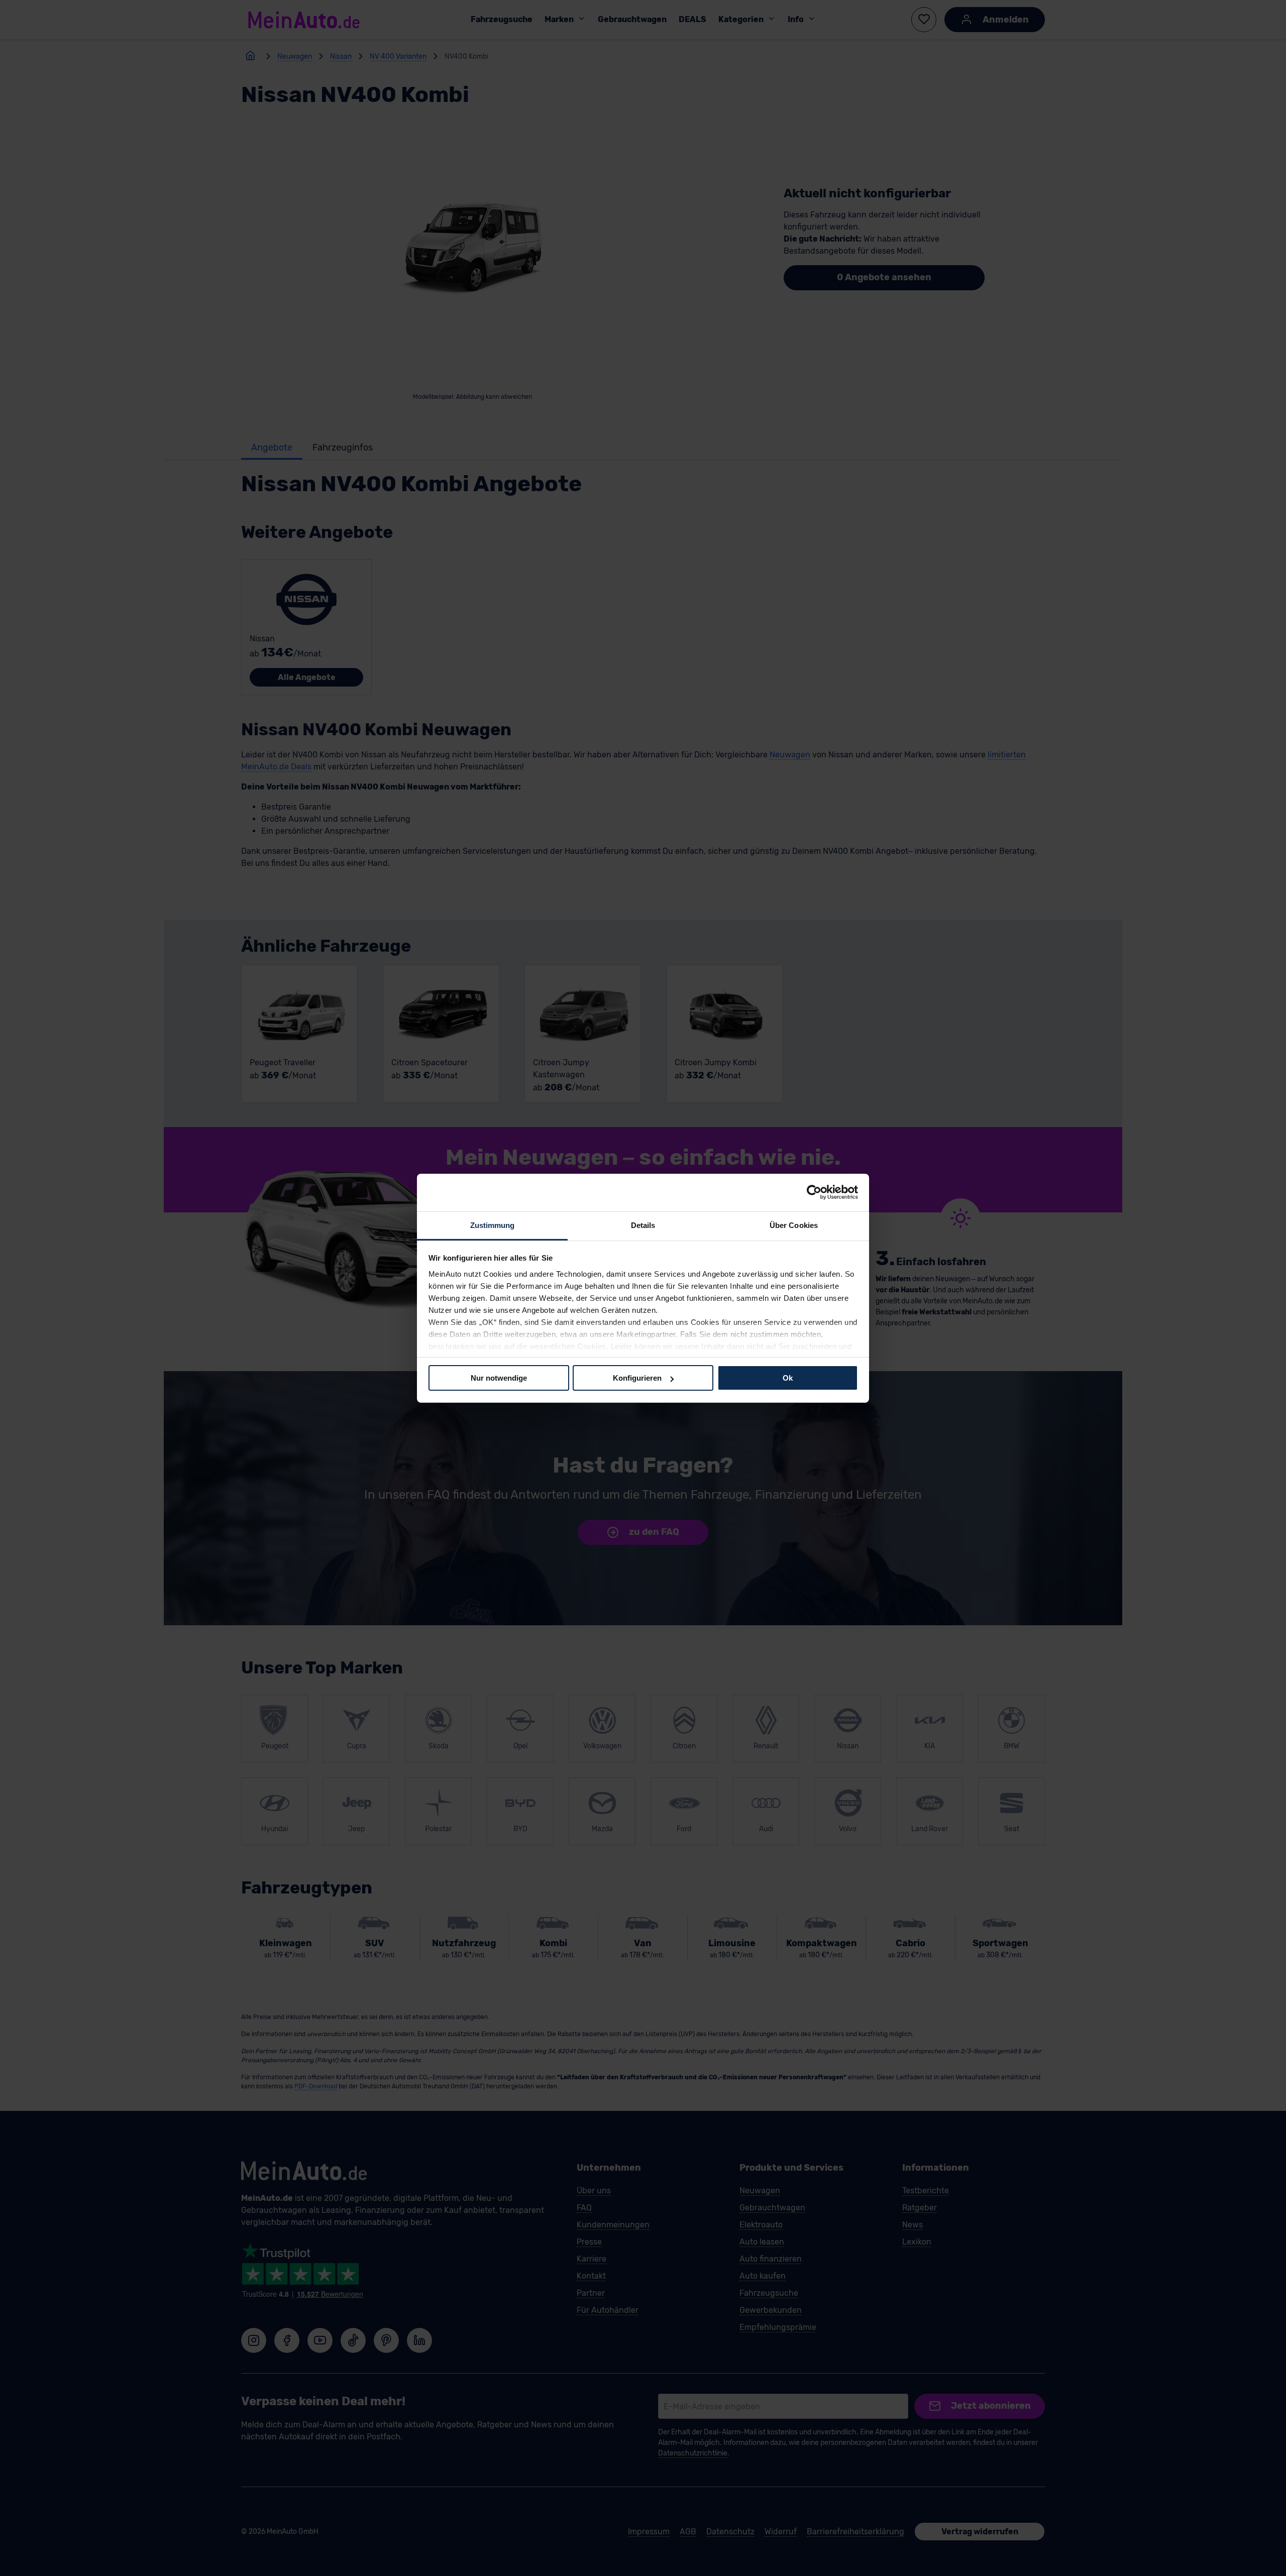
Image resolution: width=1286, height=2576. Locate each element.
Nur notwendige (499, 1378)
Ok (788, 1378)
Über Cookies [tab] (794, 1225)
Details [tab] (643, 1225)
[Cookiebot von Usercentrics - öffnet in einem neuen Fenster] (814, 1192)
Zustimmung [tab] (493, 1225)
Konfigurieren (637, 1378)
